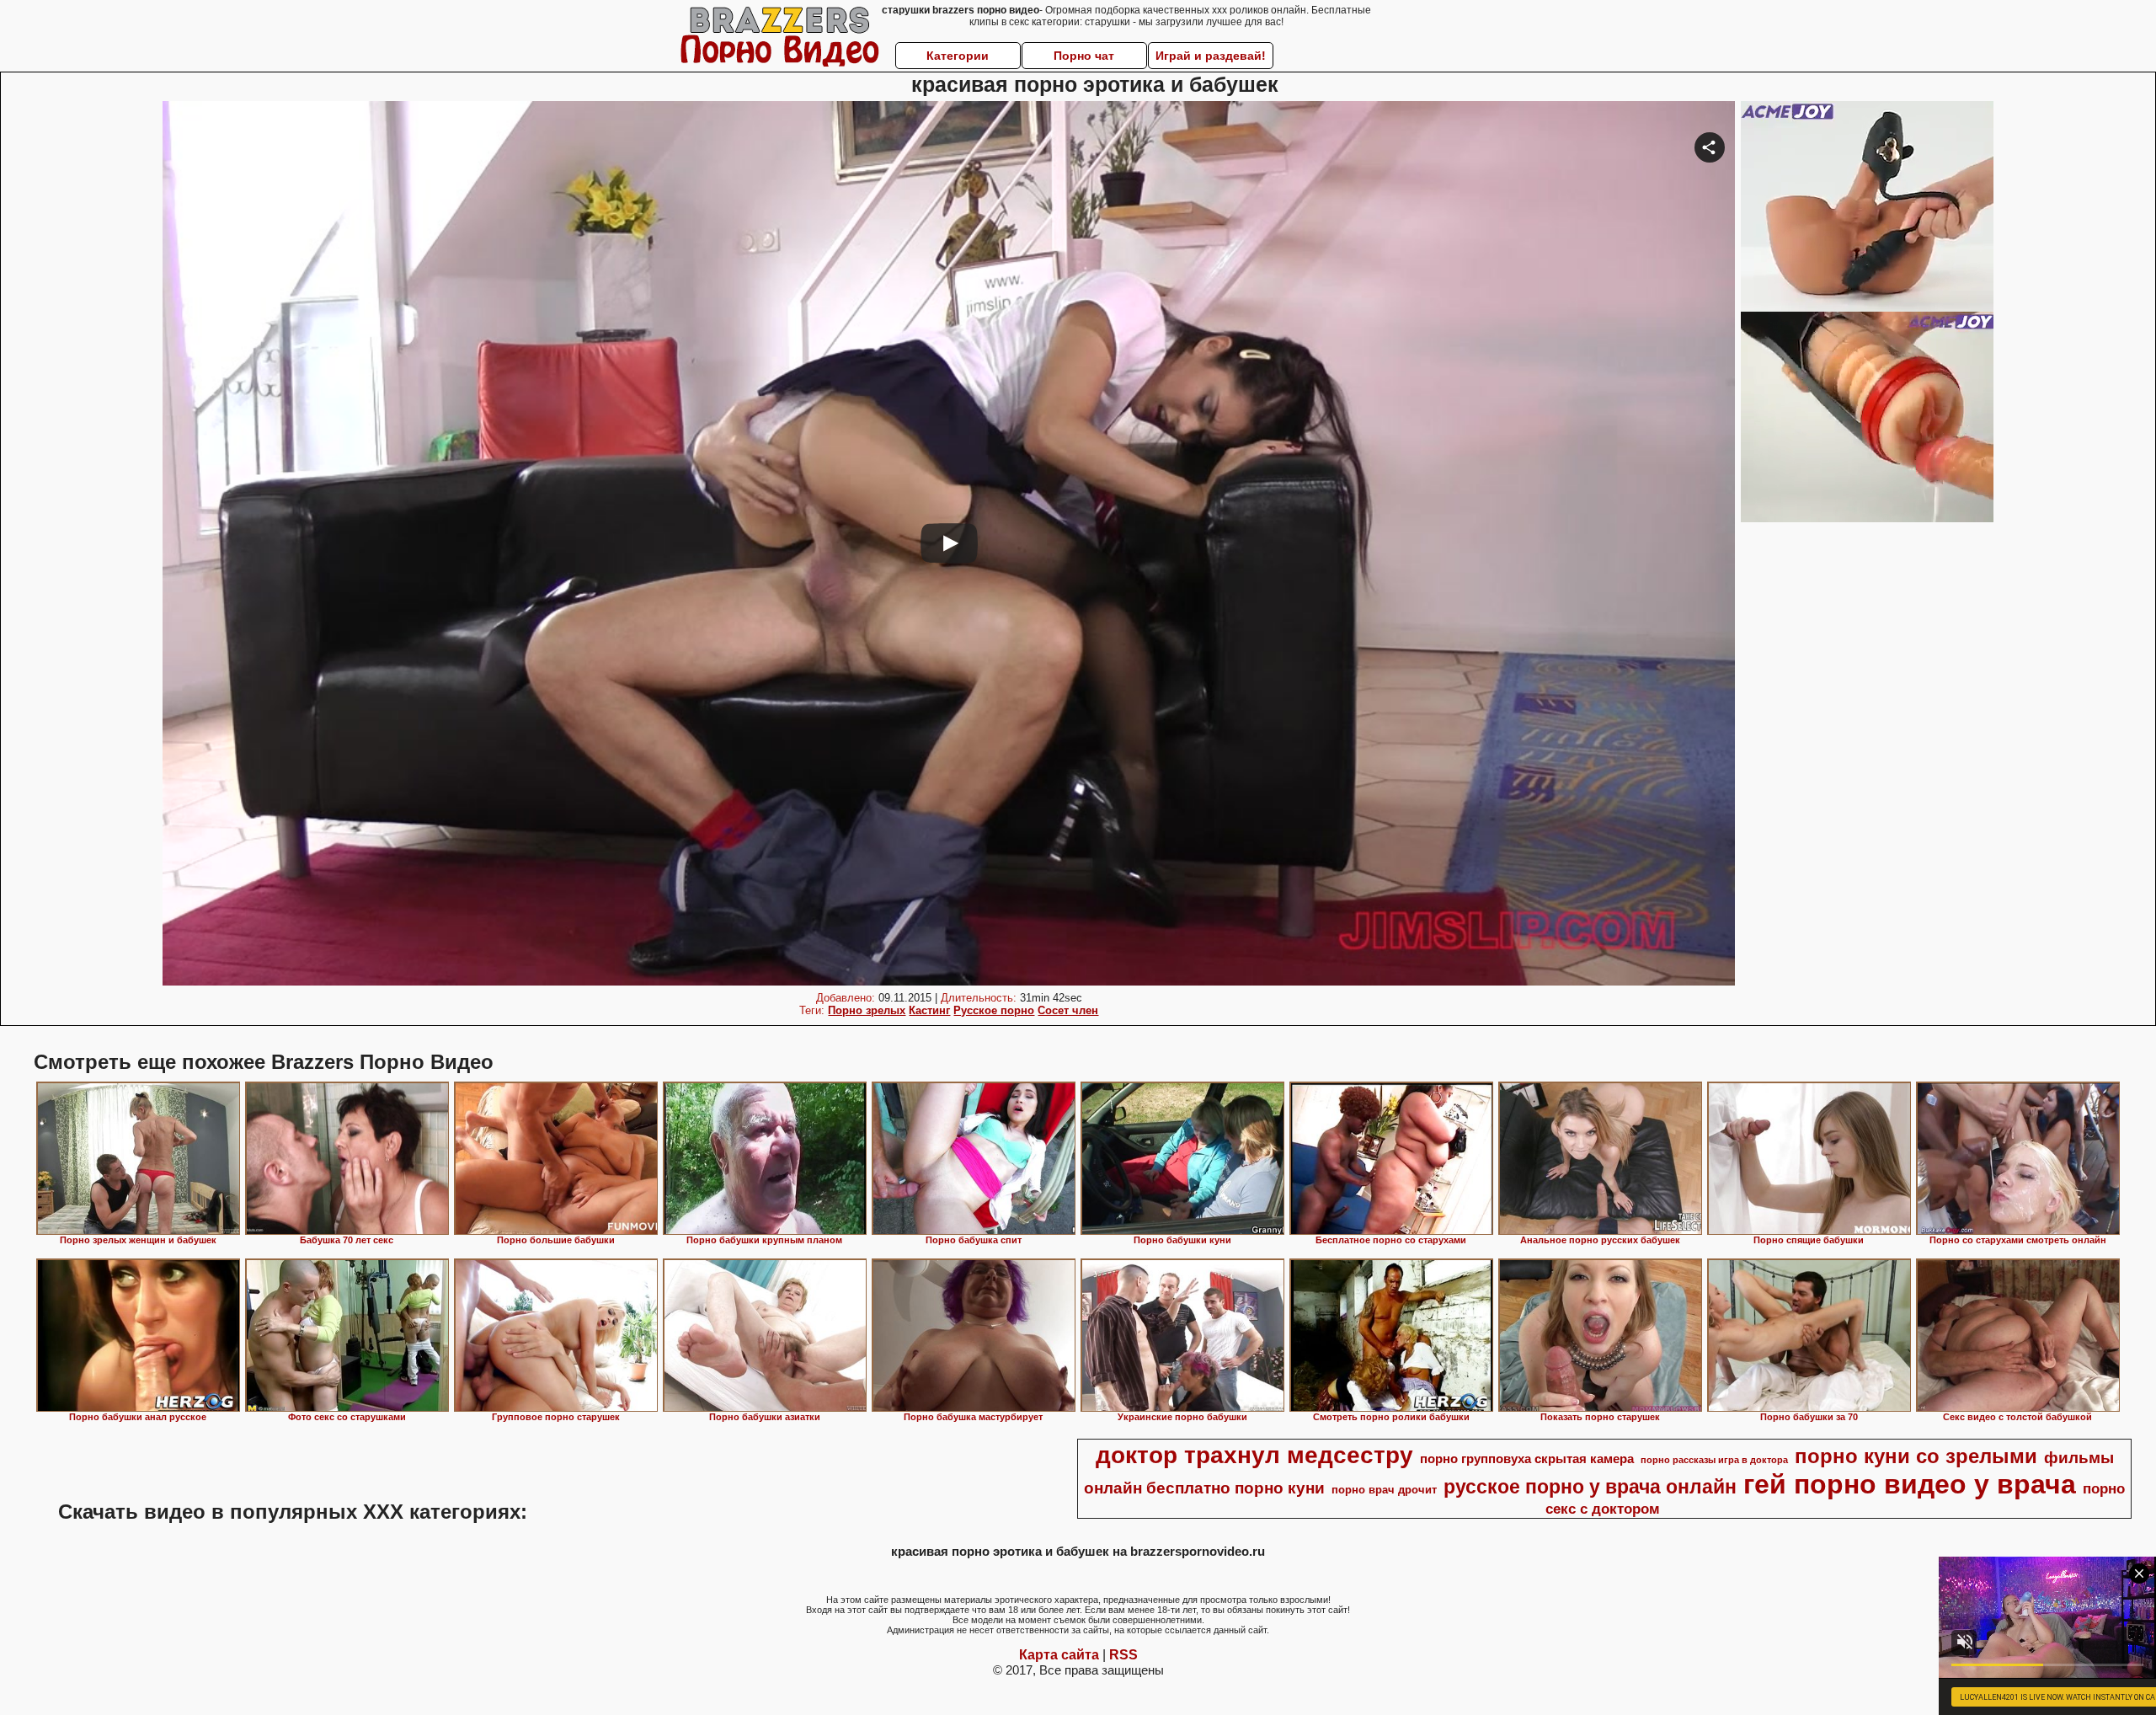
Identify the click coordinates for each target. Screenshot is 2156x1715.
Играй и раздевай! (1211, 56)
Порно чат (1084, 56)
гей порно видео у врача (1910, 1484)
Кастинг (929, 1010)
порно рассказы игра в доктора (1714, 1460)
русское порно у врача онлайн (1590, 1487)
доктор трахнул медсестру (1254, 1455)
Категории (958, 56)
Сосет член (1068, 1010)
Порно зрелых (867, 1010)
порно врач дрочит (1384, 1490)
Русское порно (994, 1010)
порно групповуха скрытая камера (1527, 1459)
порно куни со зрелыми (1916, 1456)
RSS (1123, 1655)
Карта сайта (1059, 1655)
